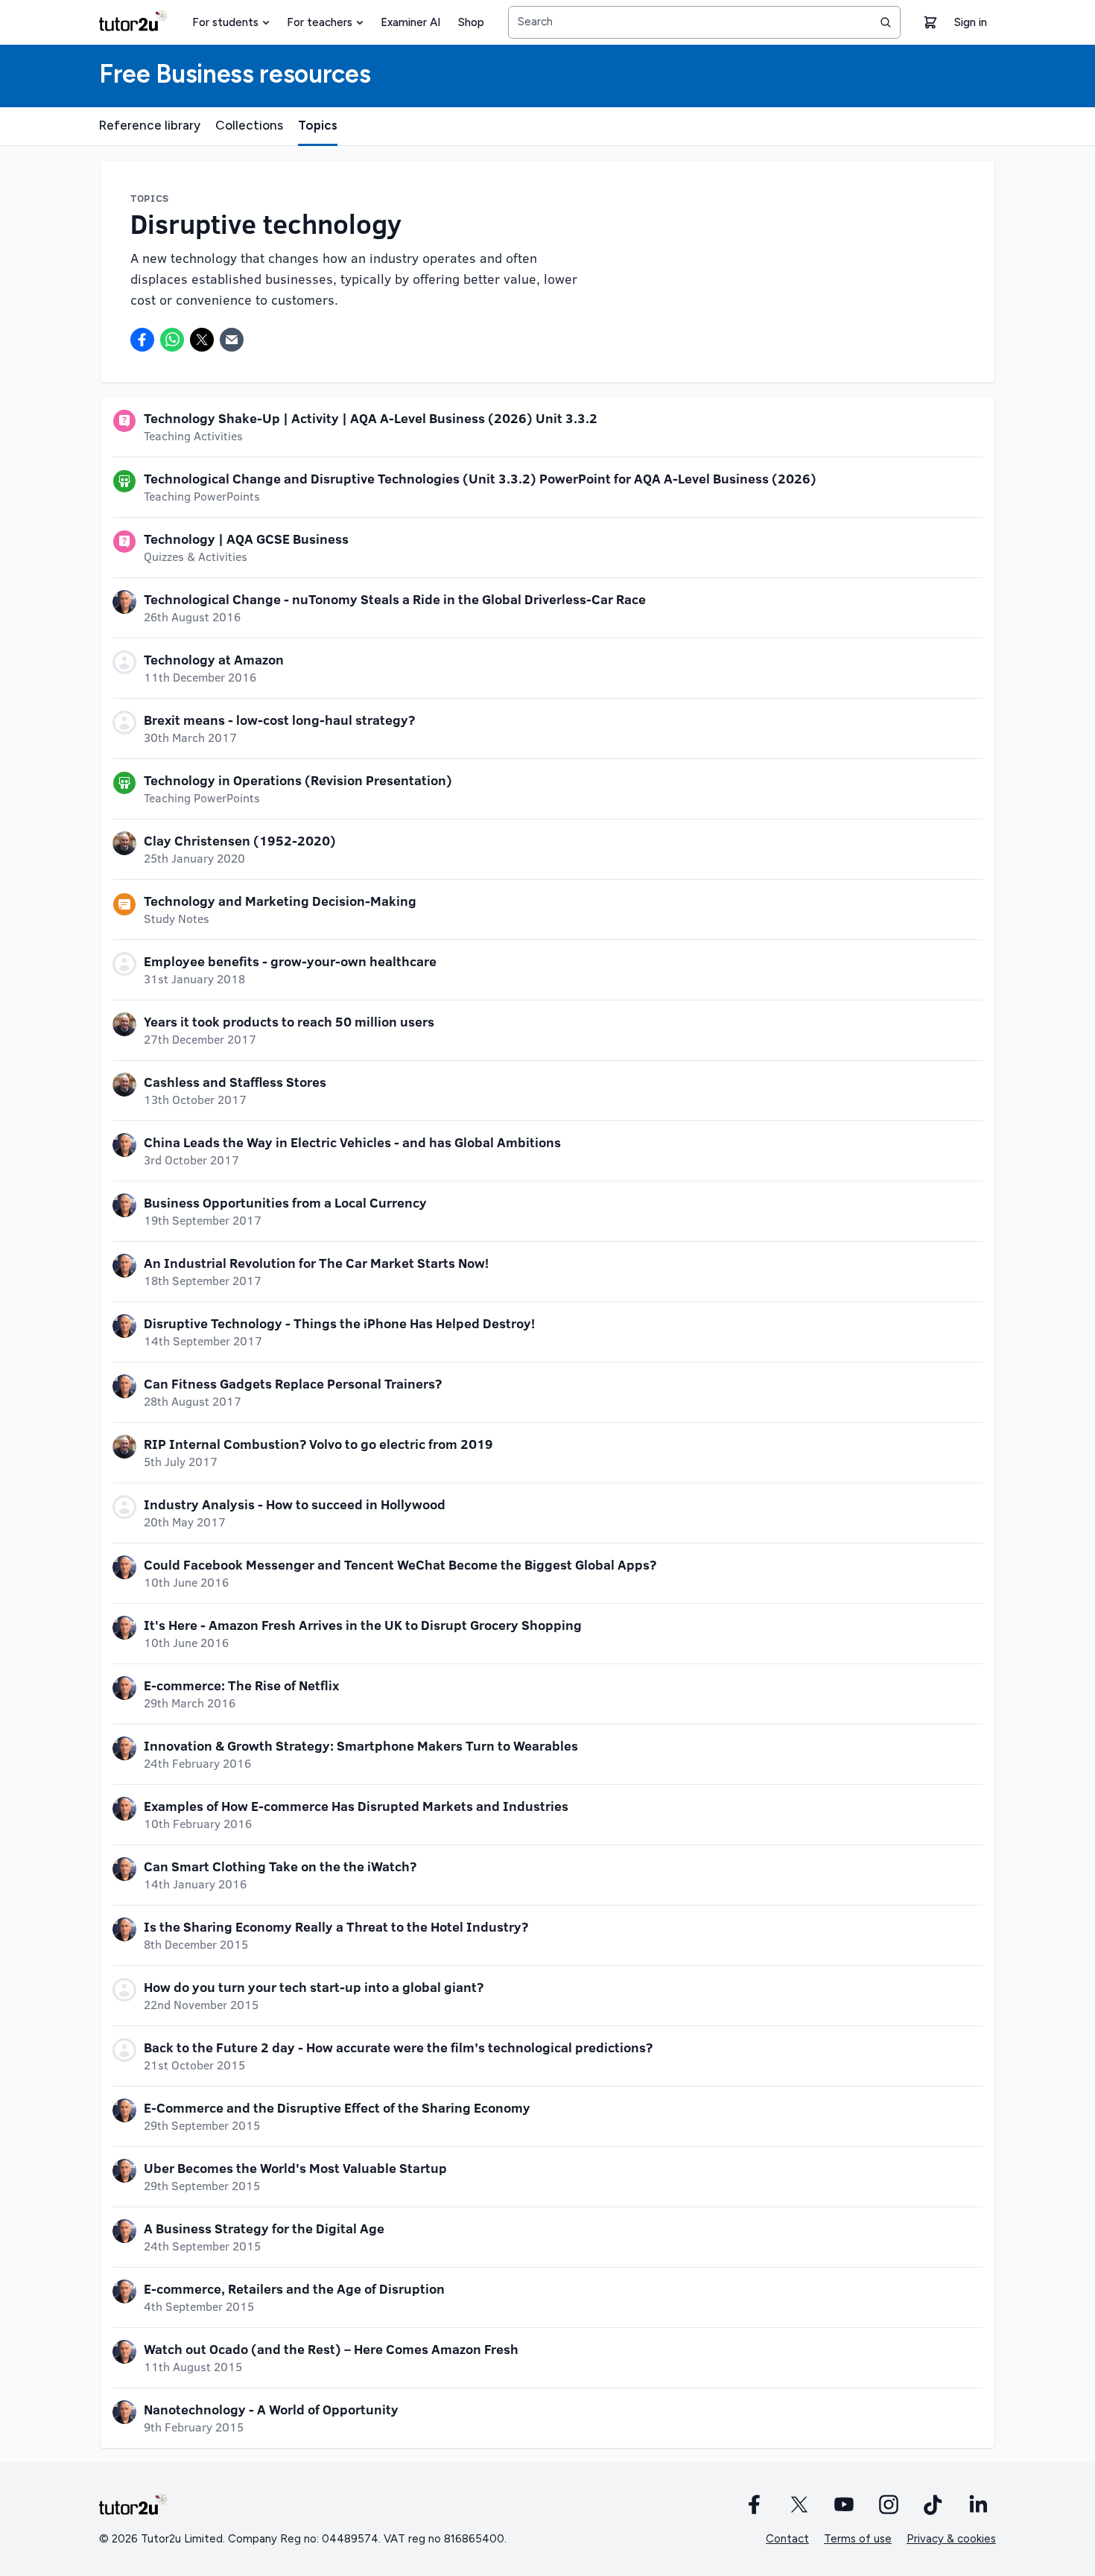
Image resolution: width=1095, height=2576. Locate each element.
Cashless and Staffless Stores (235, 1082)
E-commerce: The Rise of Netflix (241, 1685)
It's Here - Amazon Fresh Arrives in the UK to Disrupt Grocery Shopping (363, 1625)
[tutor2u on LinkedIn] (978, 2504)
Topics (318, 125)
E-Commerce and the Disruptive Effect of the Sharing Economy (337, 2107)
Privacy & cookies (951, 2539)
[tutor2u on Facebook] (755, 2504)
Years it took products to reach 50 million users (289, 1021)
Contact (787, 2539)
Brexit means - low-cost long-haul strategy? (279, 720)
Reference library (150, 125)
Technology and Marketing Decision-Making (280, 901)
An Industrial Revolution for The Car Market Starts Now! (316, 1263)
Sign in (971, 22)
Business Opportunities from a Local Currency (285, 1202)
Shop (471, 22)
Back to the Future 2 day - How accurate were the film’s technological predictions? (398, 2047)
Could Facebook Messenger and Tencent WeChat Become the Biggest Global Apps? (400, 1564)
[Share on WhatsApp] (172, 340)
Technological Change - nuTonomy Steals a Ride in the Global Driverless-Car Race (395, 599)
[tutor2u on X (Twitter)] (799, 2504)
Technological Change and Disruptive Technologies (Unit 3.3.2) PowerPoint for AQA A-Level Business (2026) (480, 478)
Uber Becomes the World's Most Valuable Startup (295, 2168)
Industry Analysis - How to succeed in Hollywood (295, 1504)
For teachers (320, 22)
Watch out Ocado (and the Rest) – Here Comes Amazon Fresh (331, 2349)
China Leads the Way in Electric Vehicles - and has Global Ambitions (352, 1142)
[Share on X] (202, 340)
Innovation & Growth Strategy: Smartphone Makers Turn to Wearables (361, 1745)
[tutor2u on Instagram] (889, 2504)
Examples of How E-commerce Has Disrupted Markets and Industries (356, 1806)
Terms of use (858, 2539)
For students (225, 22)
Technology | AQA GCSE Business (246, 539)
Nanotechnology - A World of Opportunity (271, 2409)
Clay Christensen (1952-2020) (240, 840)
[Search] (886, 22)
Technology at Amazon (214, 659)
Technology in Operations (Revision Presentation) (298, 780)
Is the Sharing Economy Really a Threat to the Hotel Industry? (336, 1926)
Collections (249, 125)
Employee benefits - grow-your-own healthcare (290, 961)
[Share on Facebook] (142, 340)
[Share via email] (232, 340)
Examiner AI (410, 22)
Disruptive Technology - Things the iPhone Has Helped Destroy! (339, 1323)
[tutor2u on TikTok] (933, 2504)
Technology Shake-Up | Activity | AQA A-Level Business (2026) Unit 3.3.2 (371, 418)
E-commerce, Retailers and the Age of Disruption (294, 2288)
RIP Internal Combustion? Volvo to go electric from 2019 (318, 1444)
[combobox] (704, 22)
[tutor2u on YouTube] (844, 2504)
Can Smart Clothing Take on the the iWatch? (280, 1866)
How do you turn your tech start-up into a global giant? (314, 1987)
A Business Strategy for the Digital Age (264, 2228)
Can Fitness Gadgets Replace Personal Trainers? (293, 1383)
